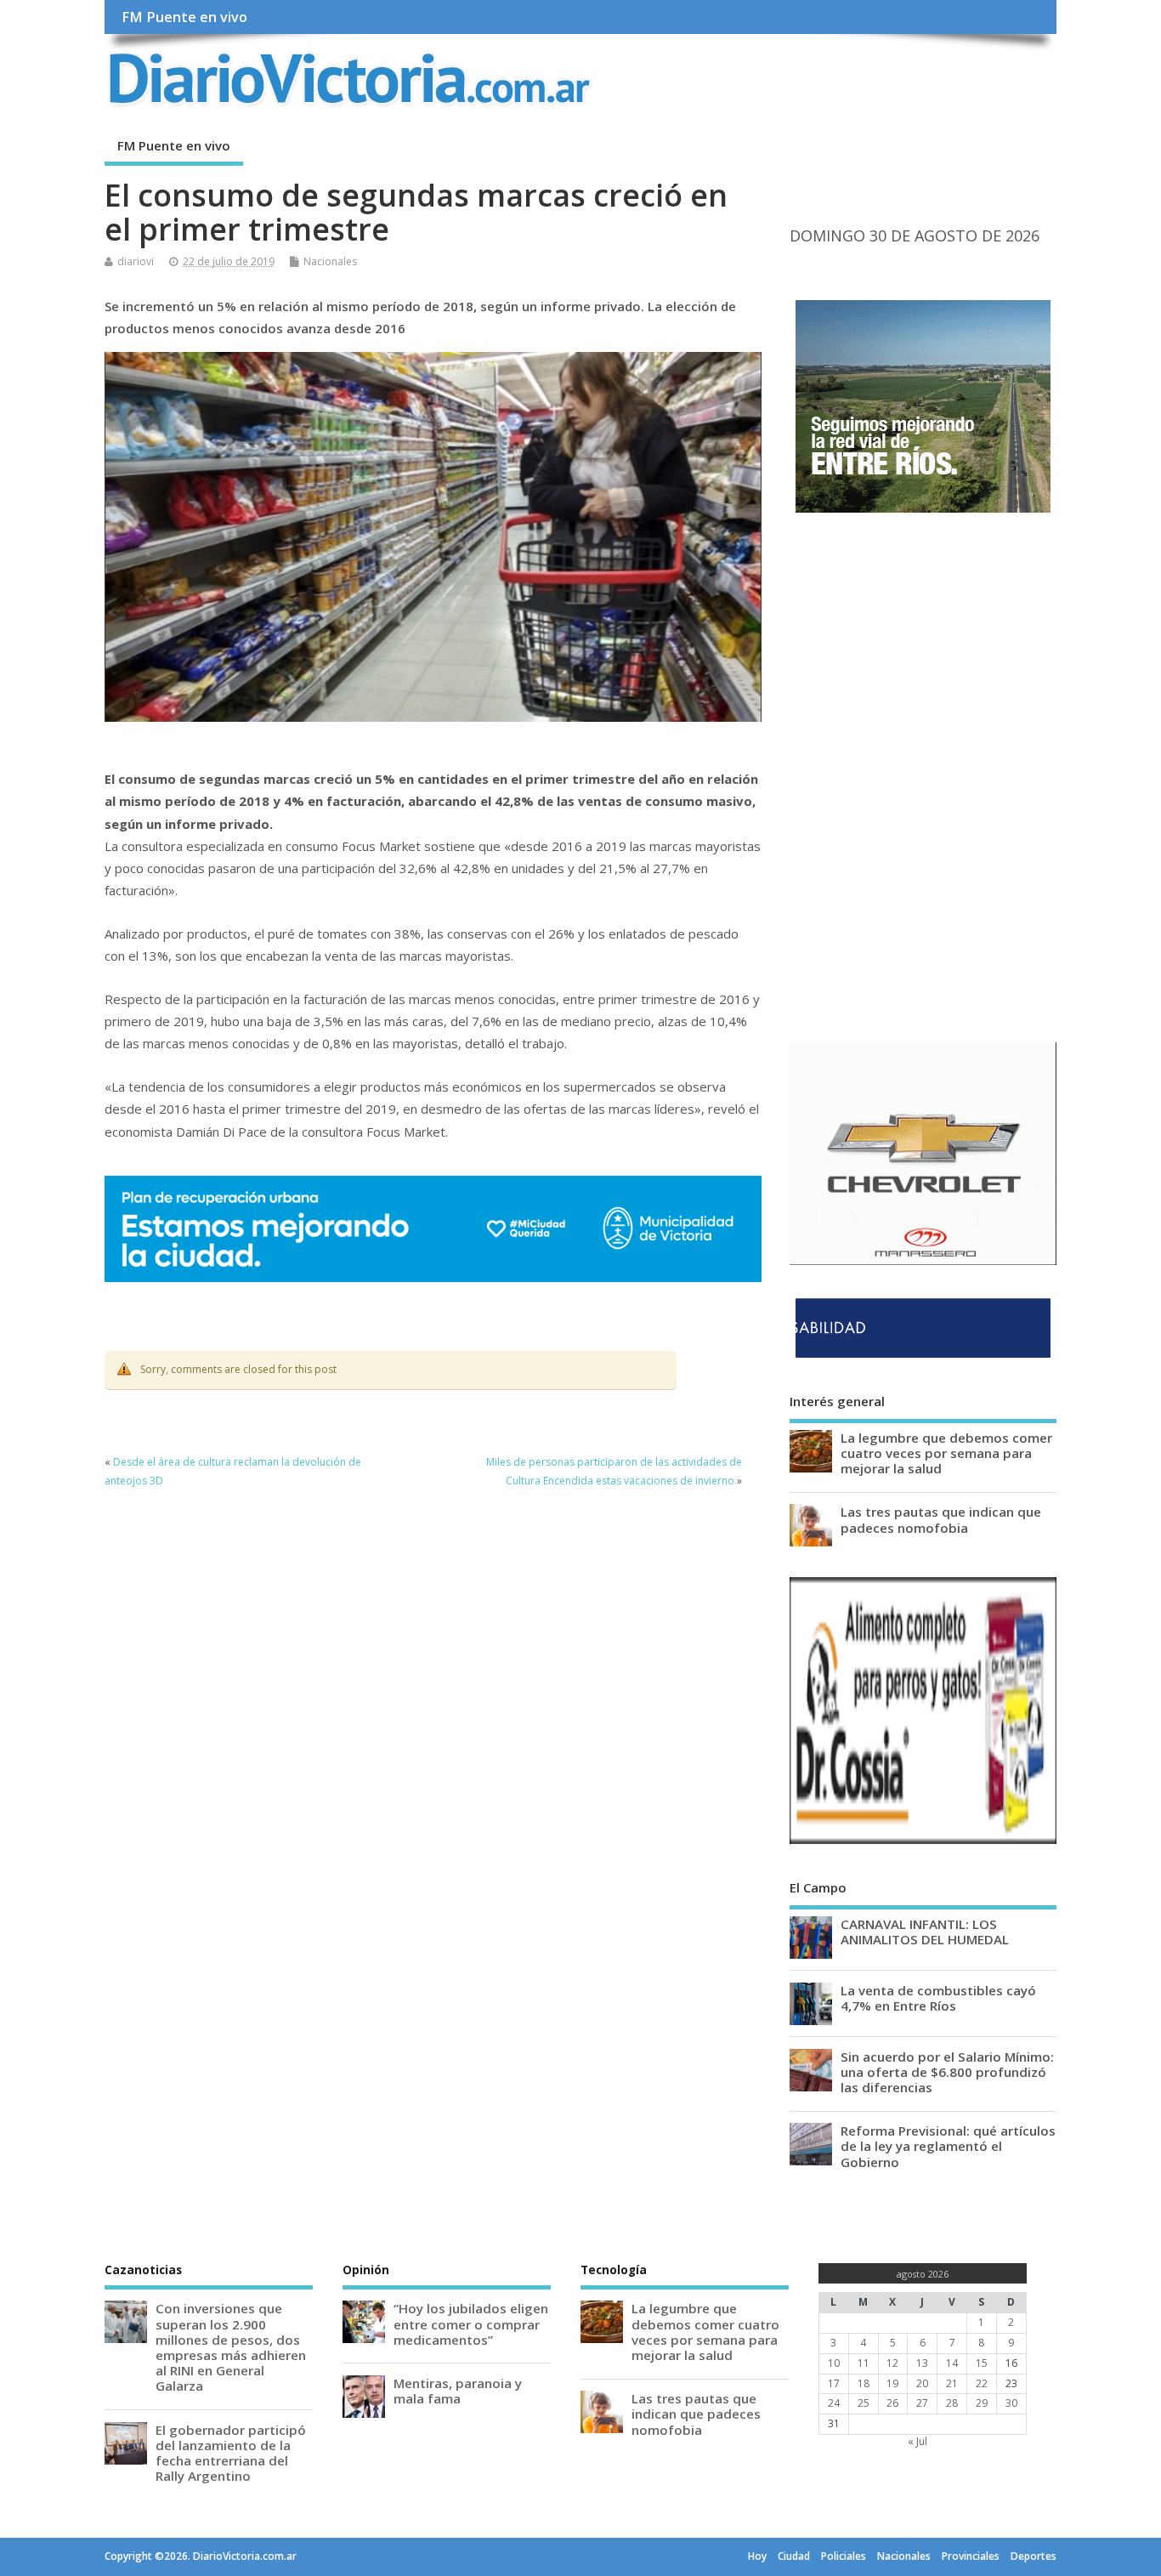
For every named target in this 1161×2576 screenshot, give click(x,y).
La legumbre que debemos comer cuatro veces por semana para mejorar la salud (946, 1453)
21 (952, 2383)
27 (922, 2403)
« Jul (917, 2441)
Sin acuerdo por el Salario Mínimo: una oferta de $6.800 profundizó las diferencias (947, 2072)
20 (922, 2383)
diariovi (136, 261)
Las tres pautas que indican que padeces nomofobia (941, 1519)
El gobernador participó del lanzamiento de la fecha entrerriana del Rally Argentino (231, 2453)
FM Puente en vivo (184, 17)
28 (952, 2403)
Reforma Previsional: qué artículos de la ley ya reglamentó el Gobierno (948, 2146)
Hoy (757, 2556)
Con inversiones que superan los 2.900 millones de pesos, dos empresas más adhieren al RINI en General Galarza (231, 2347)
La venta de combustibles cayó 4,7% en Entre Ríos (938, 1998)
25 (864, 2403)
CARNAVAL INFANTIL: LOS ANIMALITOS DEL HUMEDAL (925, 1932)
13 (922, 2363)
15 (982, 2363)
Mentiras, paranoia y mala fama (458, 2391)
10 (834, 2363)
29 (982, 2403)
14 (952, 2363)
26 (892, 2403)
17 (834, 2383)
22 (982, 2383)
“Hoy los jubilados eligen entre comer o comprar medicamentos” (471, 2324)
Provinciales (971, 2556)
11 (864, 2363)
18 (864, 2383)
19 (892, 2383)
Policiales (844, 2556)
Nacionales (330, 261)
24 (834, 2403)
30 (1011, 2403)
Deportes (1034, 2556)
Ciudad (794, 2556)
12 (892, 2363)
